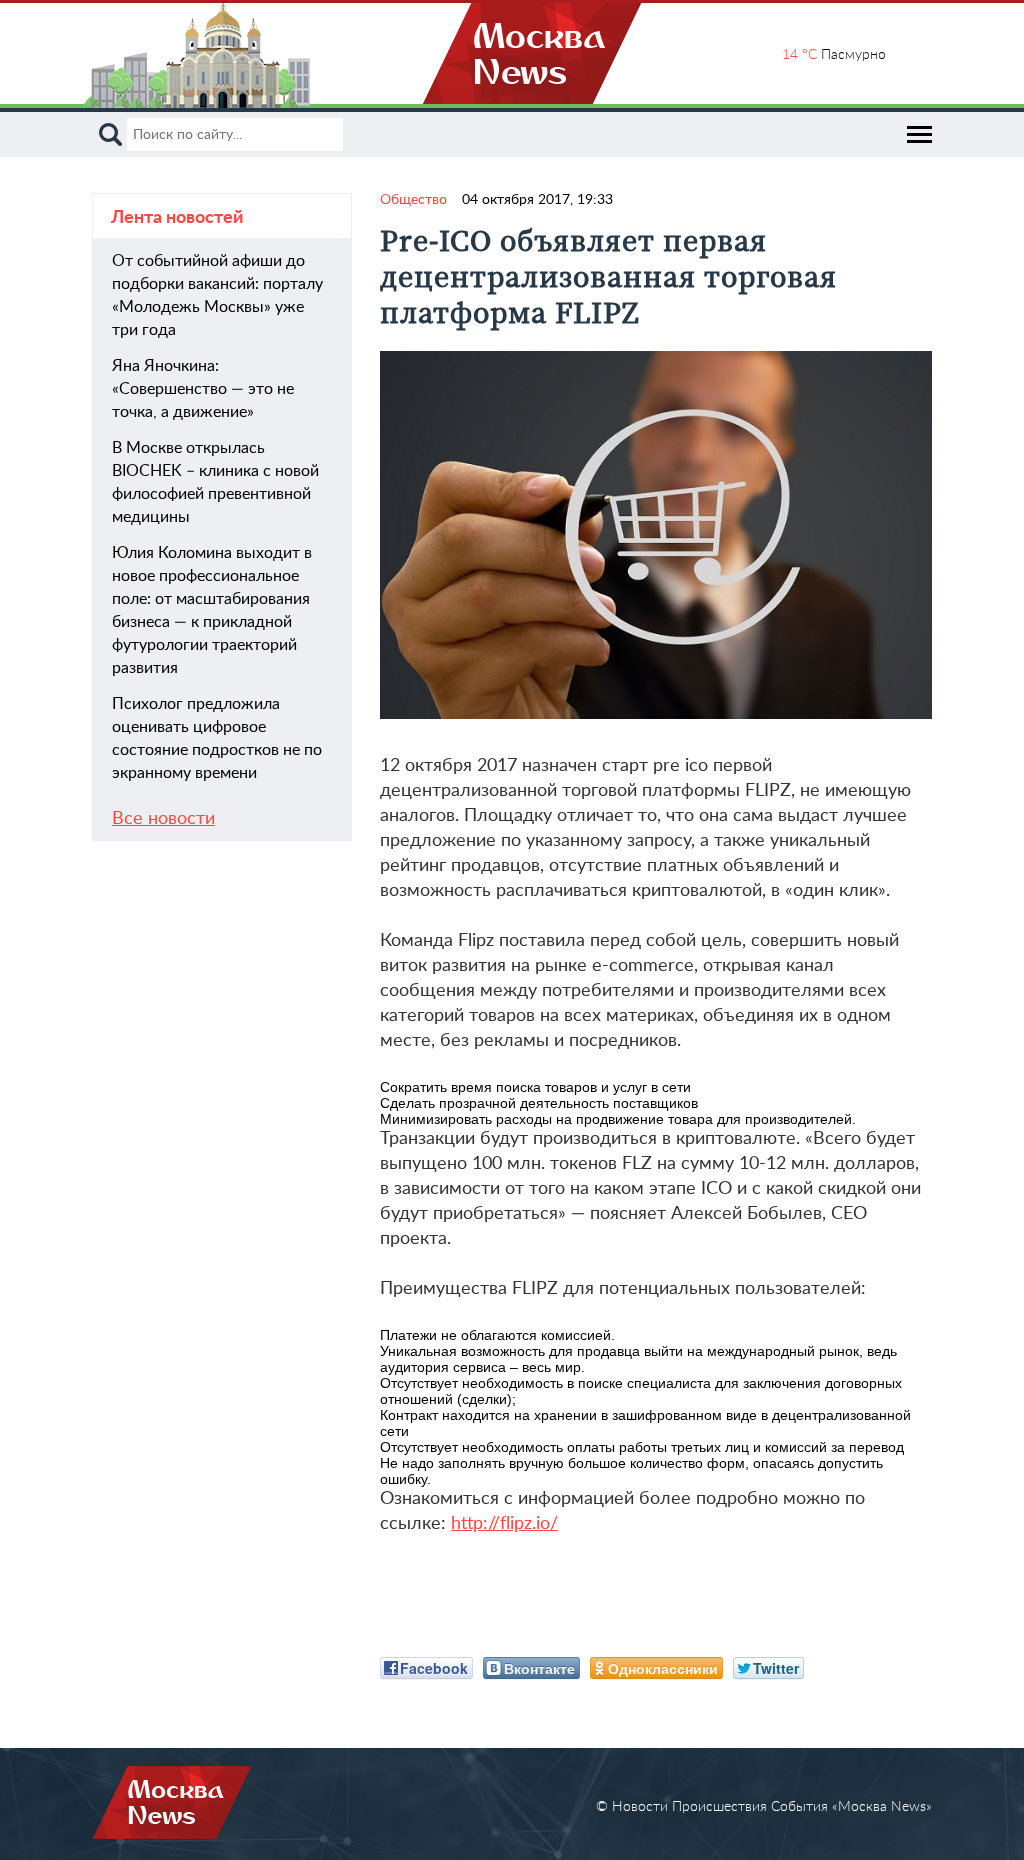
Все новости (163, 819)
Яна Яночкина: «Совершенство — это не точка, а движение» (203, 389)
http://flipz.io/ (504, 1524)
